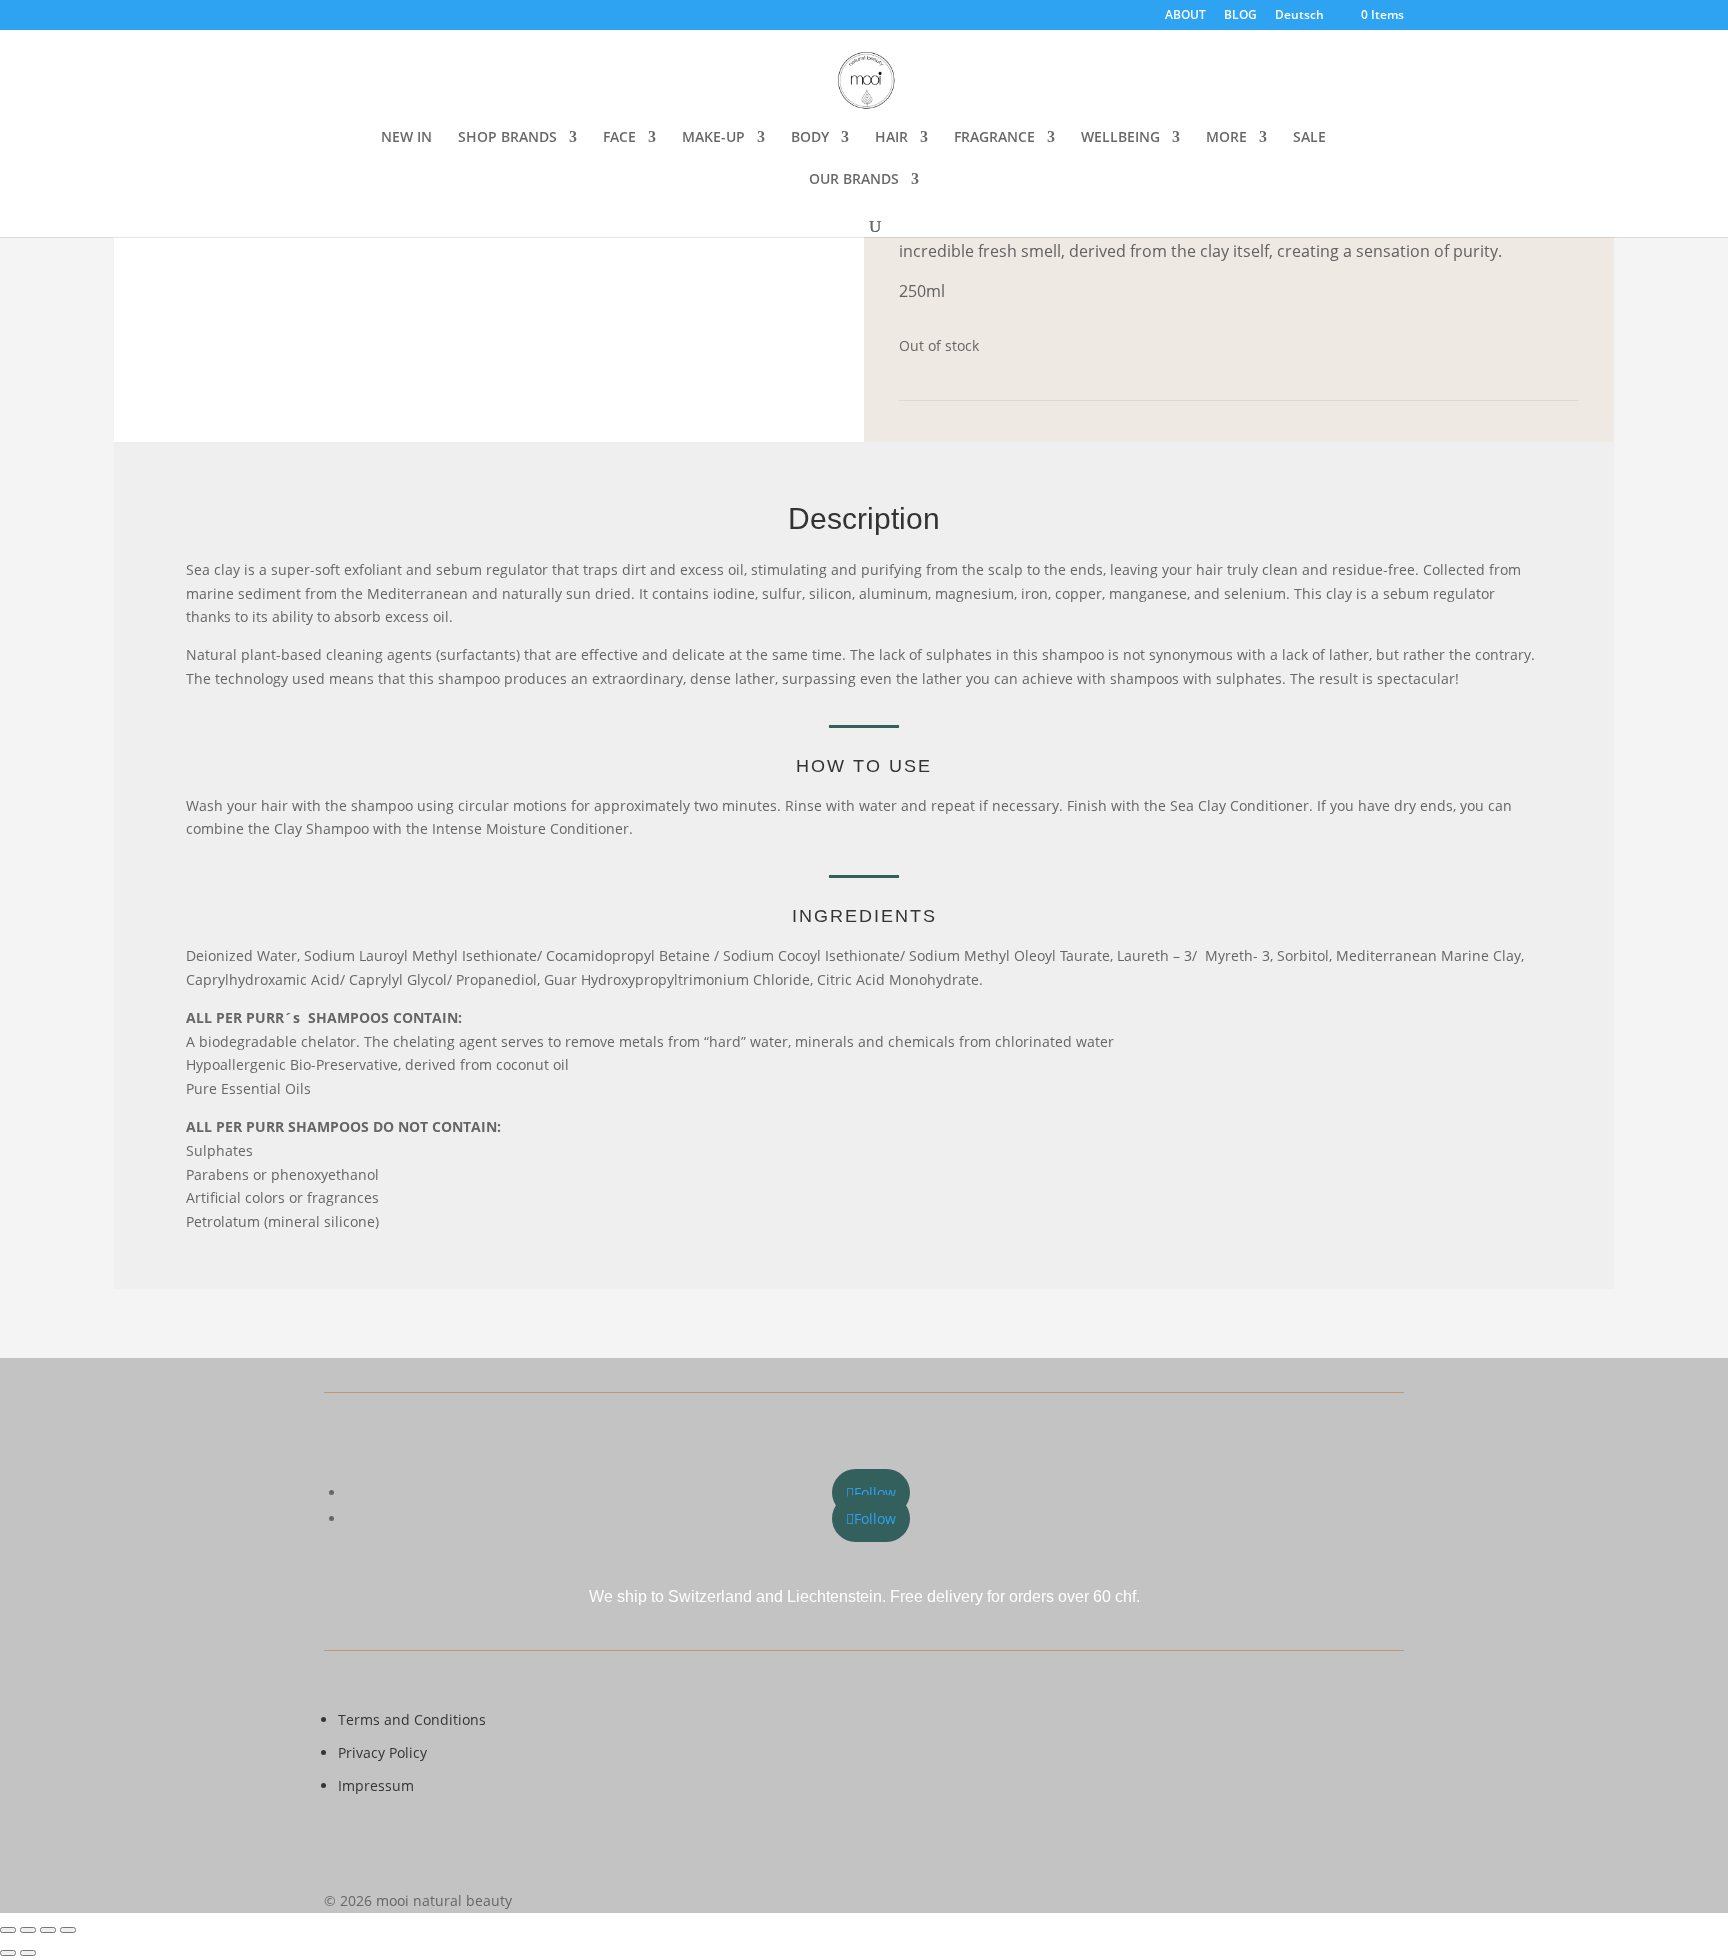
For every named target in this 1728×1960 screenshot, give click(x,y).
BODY (810, 138)
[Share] (48, 1930)
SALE (1309, 138)
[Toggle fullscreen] (28, 1930)
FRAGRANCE (994, 138)
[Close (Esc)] (68, 1930)
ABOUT (1185, 16)
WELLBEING (1120, 138)
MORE (1226, 138)
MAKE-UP (713, 138)
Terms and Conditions (412, 1719)
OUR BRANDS (854, 180)
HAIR (891, 138)
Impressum (376, 1785)
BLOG (1240, 16)
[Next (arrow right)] (28, 1953)
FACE (619, 138)
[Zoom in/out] (8, 1930)
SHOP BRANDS (507, 138)
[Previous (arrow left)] (8, 1953)
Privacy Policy (382, 1752)
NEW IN (406, 138)
